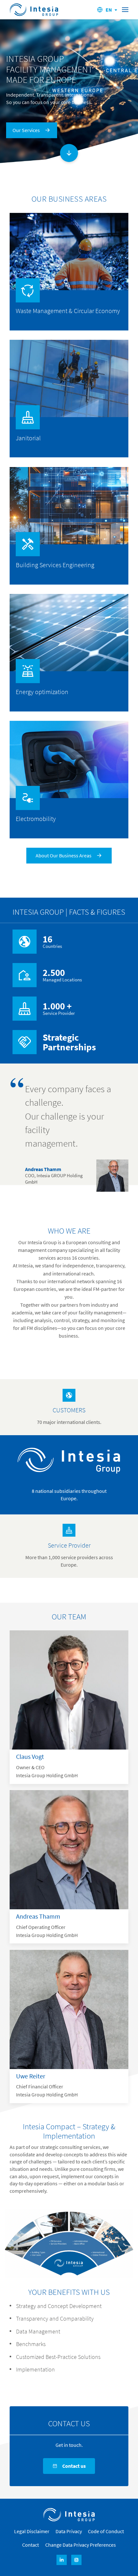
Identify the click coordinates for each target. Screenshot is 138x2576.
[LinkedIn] (62, 2560)
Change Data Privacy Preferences (81, 2545)
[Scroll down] (69, 153)
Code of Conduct (106, 2531)
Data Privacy (69, 2531)
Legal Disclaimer (32, 2531)
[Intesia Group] (69, 2515)
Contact (30, 2545)
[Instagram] (76, 2560)
